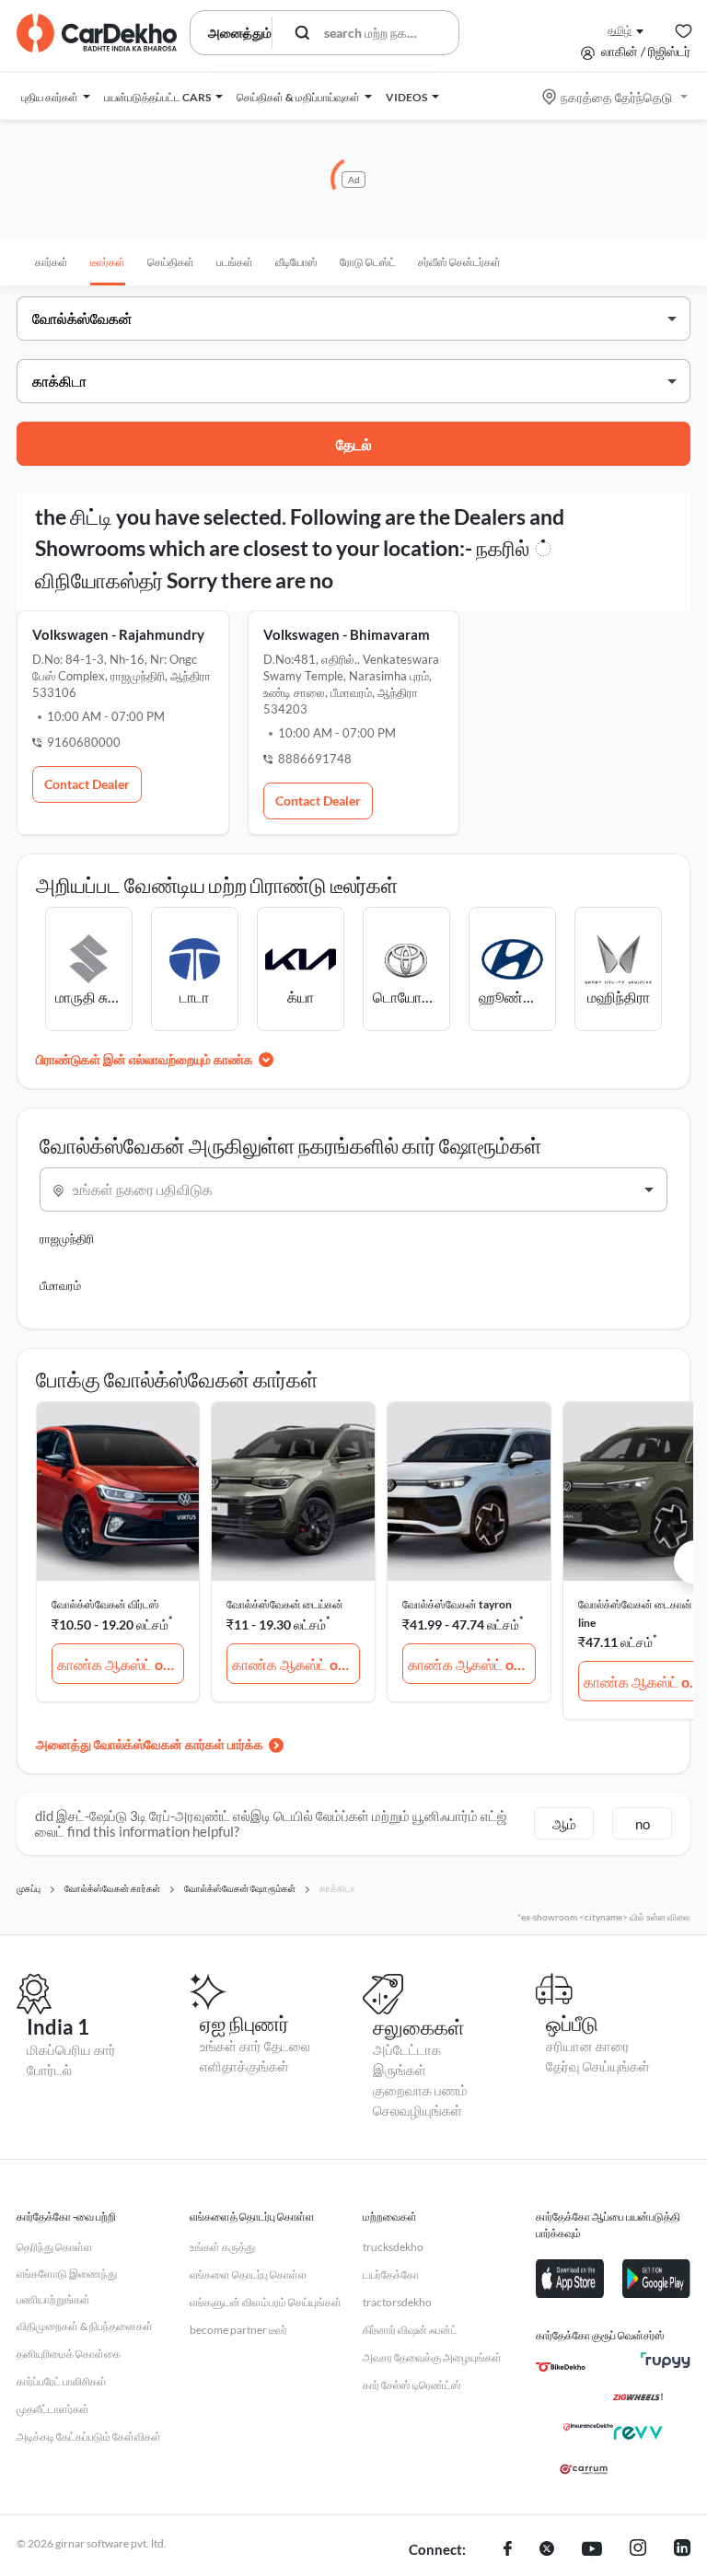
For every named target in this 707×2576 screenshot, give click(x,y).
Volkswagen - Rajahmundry (118, 634)
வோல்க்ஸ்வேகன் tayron (457, 1604)
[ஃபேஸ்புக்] (508, 2550)
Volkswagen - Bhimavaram (347, 634)
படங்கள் (235, 262)
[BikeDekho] (561, 2367)
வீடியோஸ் (296, 262)
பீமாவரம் (60, 1285)
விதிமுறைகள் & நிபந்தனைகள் (85, 2326)
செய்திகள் (171, 262)
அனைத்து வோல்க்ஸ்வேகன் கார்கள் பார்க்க (150, 1744)
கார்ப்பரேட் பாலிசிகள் (62, 2381)
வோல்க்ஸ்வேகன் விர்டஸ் (105, 1604)
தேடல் (354, 444)
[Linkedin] (682, 2550)
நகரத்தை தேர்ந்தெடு (616, 97)
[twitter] (547, 2550)
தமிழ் (620, 30)
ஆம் (564, 1824)
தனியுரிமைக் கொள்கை (69, 2354)
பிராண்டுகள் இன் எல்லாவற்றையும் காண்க (145, 1059)
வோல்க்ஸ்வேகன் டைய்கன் (285, 1604)
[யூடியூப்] (592, 2550)
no (643, 1824)
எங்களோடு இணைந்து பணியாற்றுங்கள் (67, 2286)
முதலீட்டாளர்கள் (53, 2409)
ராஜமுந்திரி (67, 1238)
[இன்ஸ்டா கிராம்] (638, 2550)
